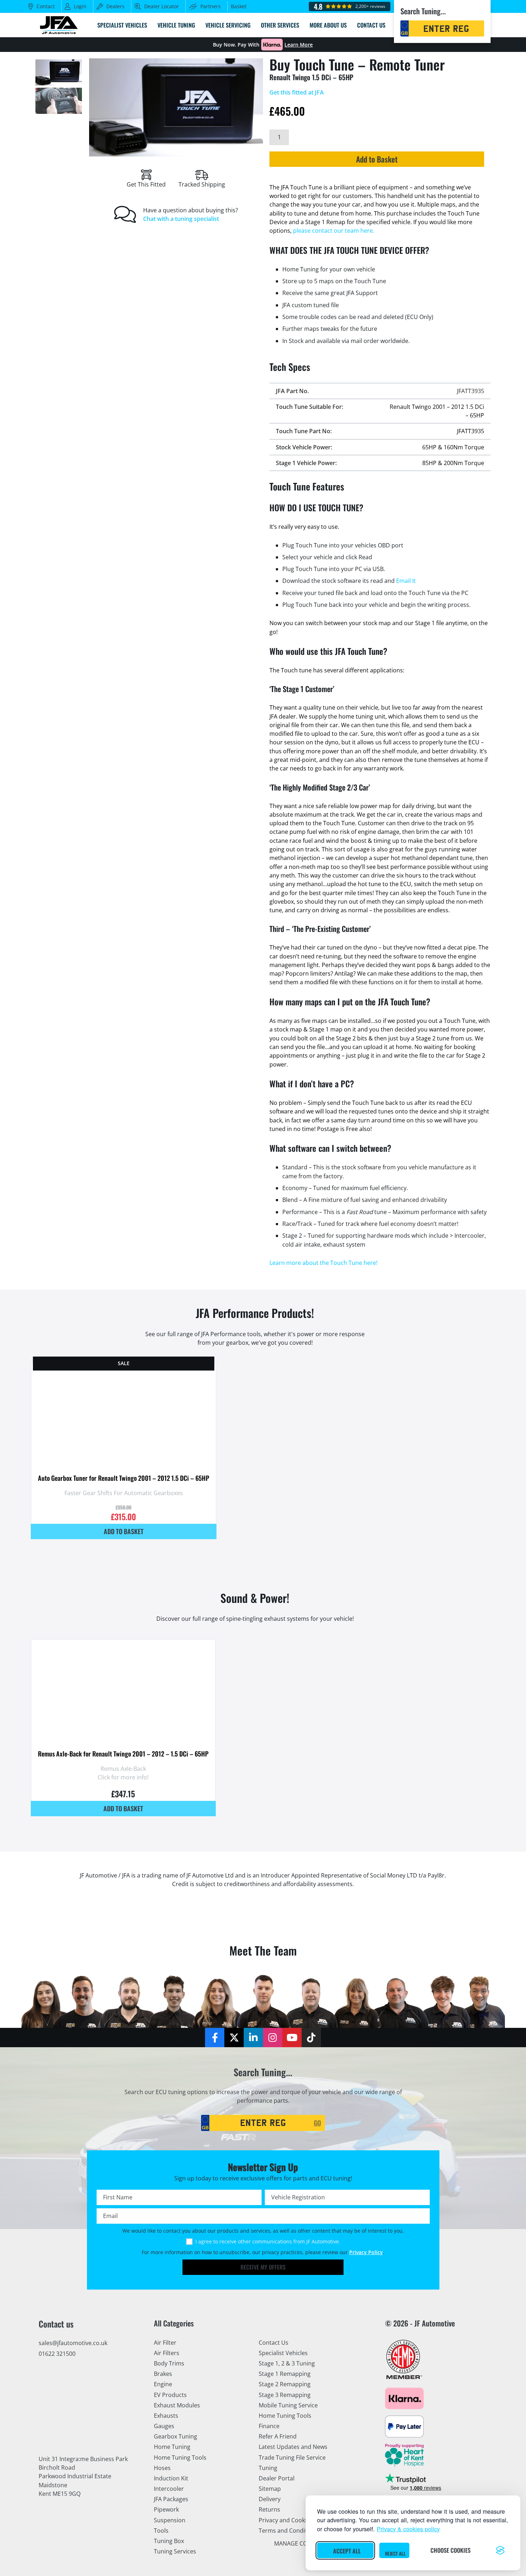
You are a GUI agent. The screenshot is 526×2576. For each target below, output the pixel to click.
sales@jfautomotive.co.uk (73, 2343)
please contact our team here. (334, 231)
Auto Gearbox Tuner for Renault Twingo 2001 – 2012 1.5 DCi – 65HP (124, 1478)
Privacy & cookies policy (408, 2529)
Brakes (163, 2374)
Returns (269, 2509)
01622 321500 (57, 2354)
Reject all (395, 2553)
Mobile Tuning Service (288, 2405)
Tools (161, 2531)
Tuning (268, 2468)
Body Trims (169, 2363)
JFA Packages (171, 2499)
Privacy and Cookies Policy (294, 2520)
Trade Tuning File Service (292, 2457)
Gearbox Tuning (176, 2436)
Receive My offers (263, 2267)
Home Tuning (172, 2447)
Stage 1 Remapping (285, 2374)
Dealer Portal (277, 2478)
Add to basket (124, 1531)
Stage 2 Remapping (285, 2384)
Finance (269, 2426)
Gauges (164, 2426)
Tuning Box (169, 2541)
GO (317, 2123)
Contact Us (274, 2343)
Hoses (162, 2468)
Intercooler (169, 2489)
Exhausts (166, 2416)
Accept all (347, 2551)
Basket (239, 6)
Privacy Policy (366, 2252)
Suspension (170, 2520)
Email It (406, 581)
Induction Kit (171, 2478)
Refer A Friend (278, 2436)
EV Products (170, 2395)
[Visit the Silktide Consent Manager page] (500, 2550)
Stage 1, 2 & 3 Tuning (287, 2363)
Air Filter (165, 2343)
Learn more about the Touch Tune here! (323, 1263)
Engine (163, 2384)
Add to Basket (377, 159)
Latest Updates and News (293, 2447)
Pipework (166, 2509)
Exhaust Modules (177, 2405)
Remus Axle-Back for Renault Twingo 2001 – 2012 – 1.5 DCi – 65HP (123, 1754)
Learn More (299, 45)
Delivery (270, 2499)
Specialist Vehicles (283, 2353)
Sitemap (270, 2489)
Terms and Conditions (289, 2531)
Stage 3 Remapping (285, 2395)
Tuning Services (175, 2551)
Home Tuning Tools (180, 2457)
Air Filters (167, 2353)
